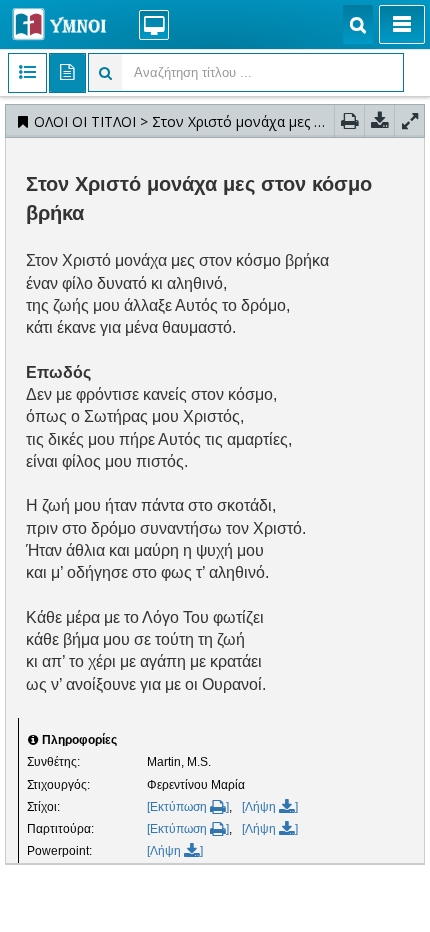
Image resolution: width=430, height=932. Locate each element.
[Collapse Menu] (402, 24)
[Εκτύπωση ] (188, 807)
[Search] (358, 24)
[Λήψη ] (270, 807)
